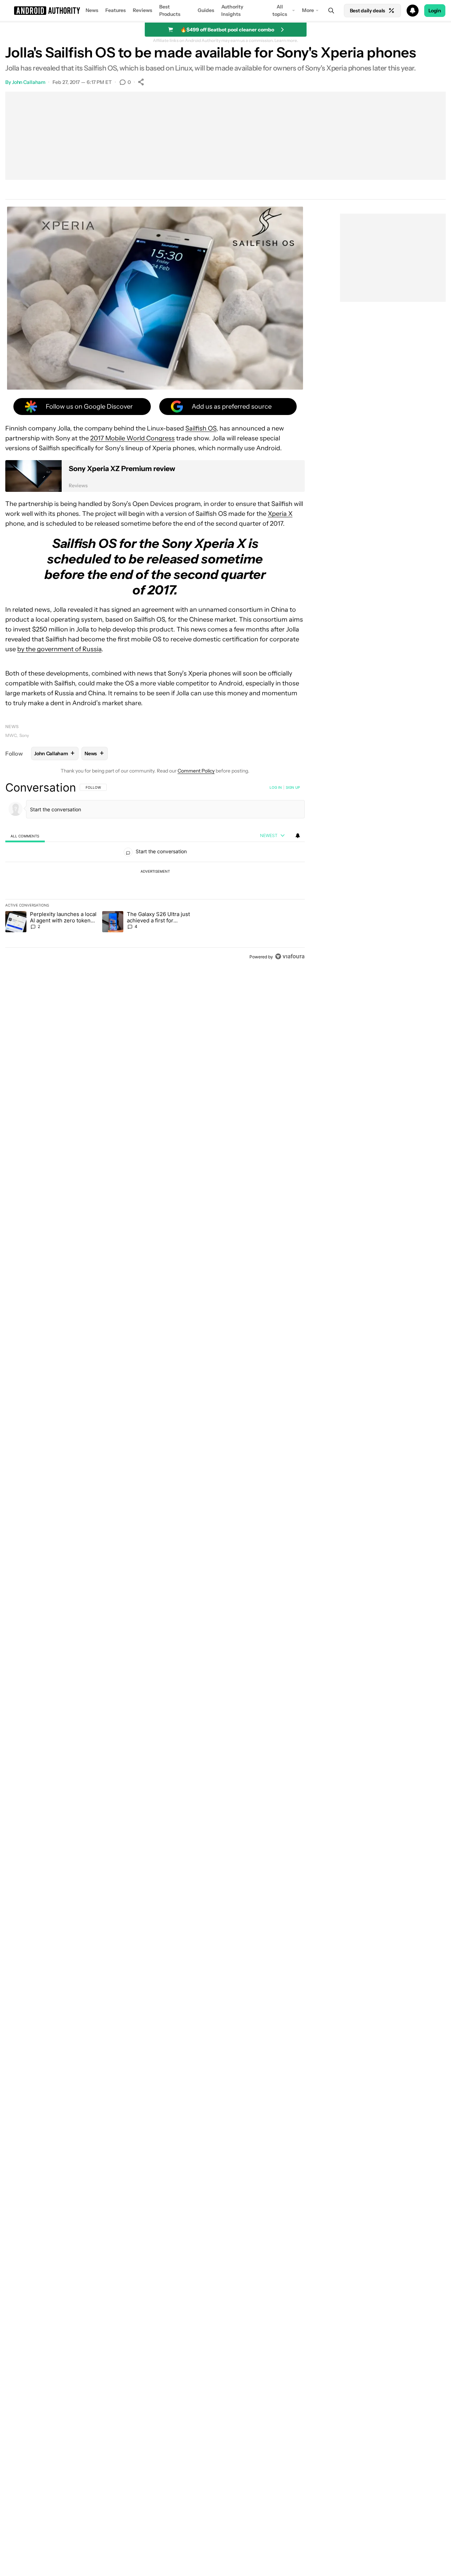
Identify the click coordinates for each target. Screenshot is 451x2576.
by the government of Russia (59, 649)
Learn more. (286, 41)
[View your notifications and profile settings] (298, 836)
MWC (11, 735)
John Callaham (29, 82)
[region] (155, 872)
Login (435, 11)
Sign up (293, 787)
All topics (280, 10)
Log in (276, 787)
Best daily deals (367, 11)
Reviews (143, 10)
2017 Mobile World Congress (132, 438)
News (92, 10)
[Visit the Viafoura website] (290, 956)
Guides (206, 10)
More (308, 10)
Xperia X (280, 514)
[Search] (331, 11)
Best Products (170, 10)
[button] (225, 11)
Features (116, 10)
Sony (24, 735)
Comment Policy (196, 771)
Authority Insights (232, 10)
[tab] (25, 836)
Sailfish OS (201, 428)
